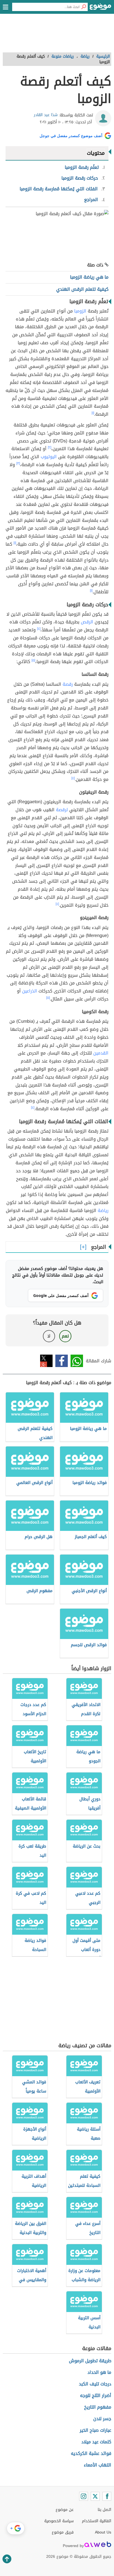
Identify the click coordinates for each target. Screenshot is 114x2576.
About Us (103, 2532)
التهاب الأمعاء (98, 2465)
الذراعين (30, 991)
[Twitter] (95, 2496)
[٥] (33, 660)
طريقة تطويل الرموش (90, 2361)
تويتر (46, 1361)
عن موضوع (65, 2510)
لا (49, 1336)
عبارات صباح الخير (95, 2430)
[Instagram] (84, 2496)
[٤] (39, 629)
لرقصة (62, 810)
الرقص (87, 622)
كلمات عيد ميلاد (96, 2442)
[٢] (50, 447)
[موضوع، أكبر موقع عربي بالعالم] (100, 8)
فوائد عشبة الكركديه (91, 2453)
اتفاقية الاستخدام (97, 2521)
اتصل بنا (104, 2510)
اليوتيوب (49, 457)
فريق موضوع (63, 2532)
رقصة (68, 684)
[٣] (18, 463)
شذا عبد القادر (46, 115)
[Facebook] (107, 2496)
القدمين (101, 1053)
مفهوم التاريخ (98, 2407)
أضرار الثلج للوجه (96, 2395)
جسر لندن (102, 2419)
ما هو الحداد (99, 2372)
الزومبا (80, 311)
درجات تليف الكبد (95, 2384)
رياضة (103, 1210)
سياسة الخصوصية (59, 2521)
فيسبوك (62, 1361)
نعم (65, 1336)
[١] (93, 413)
